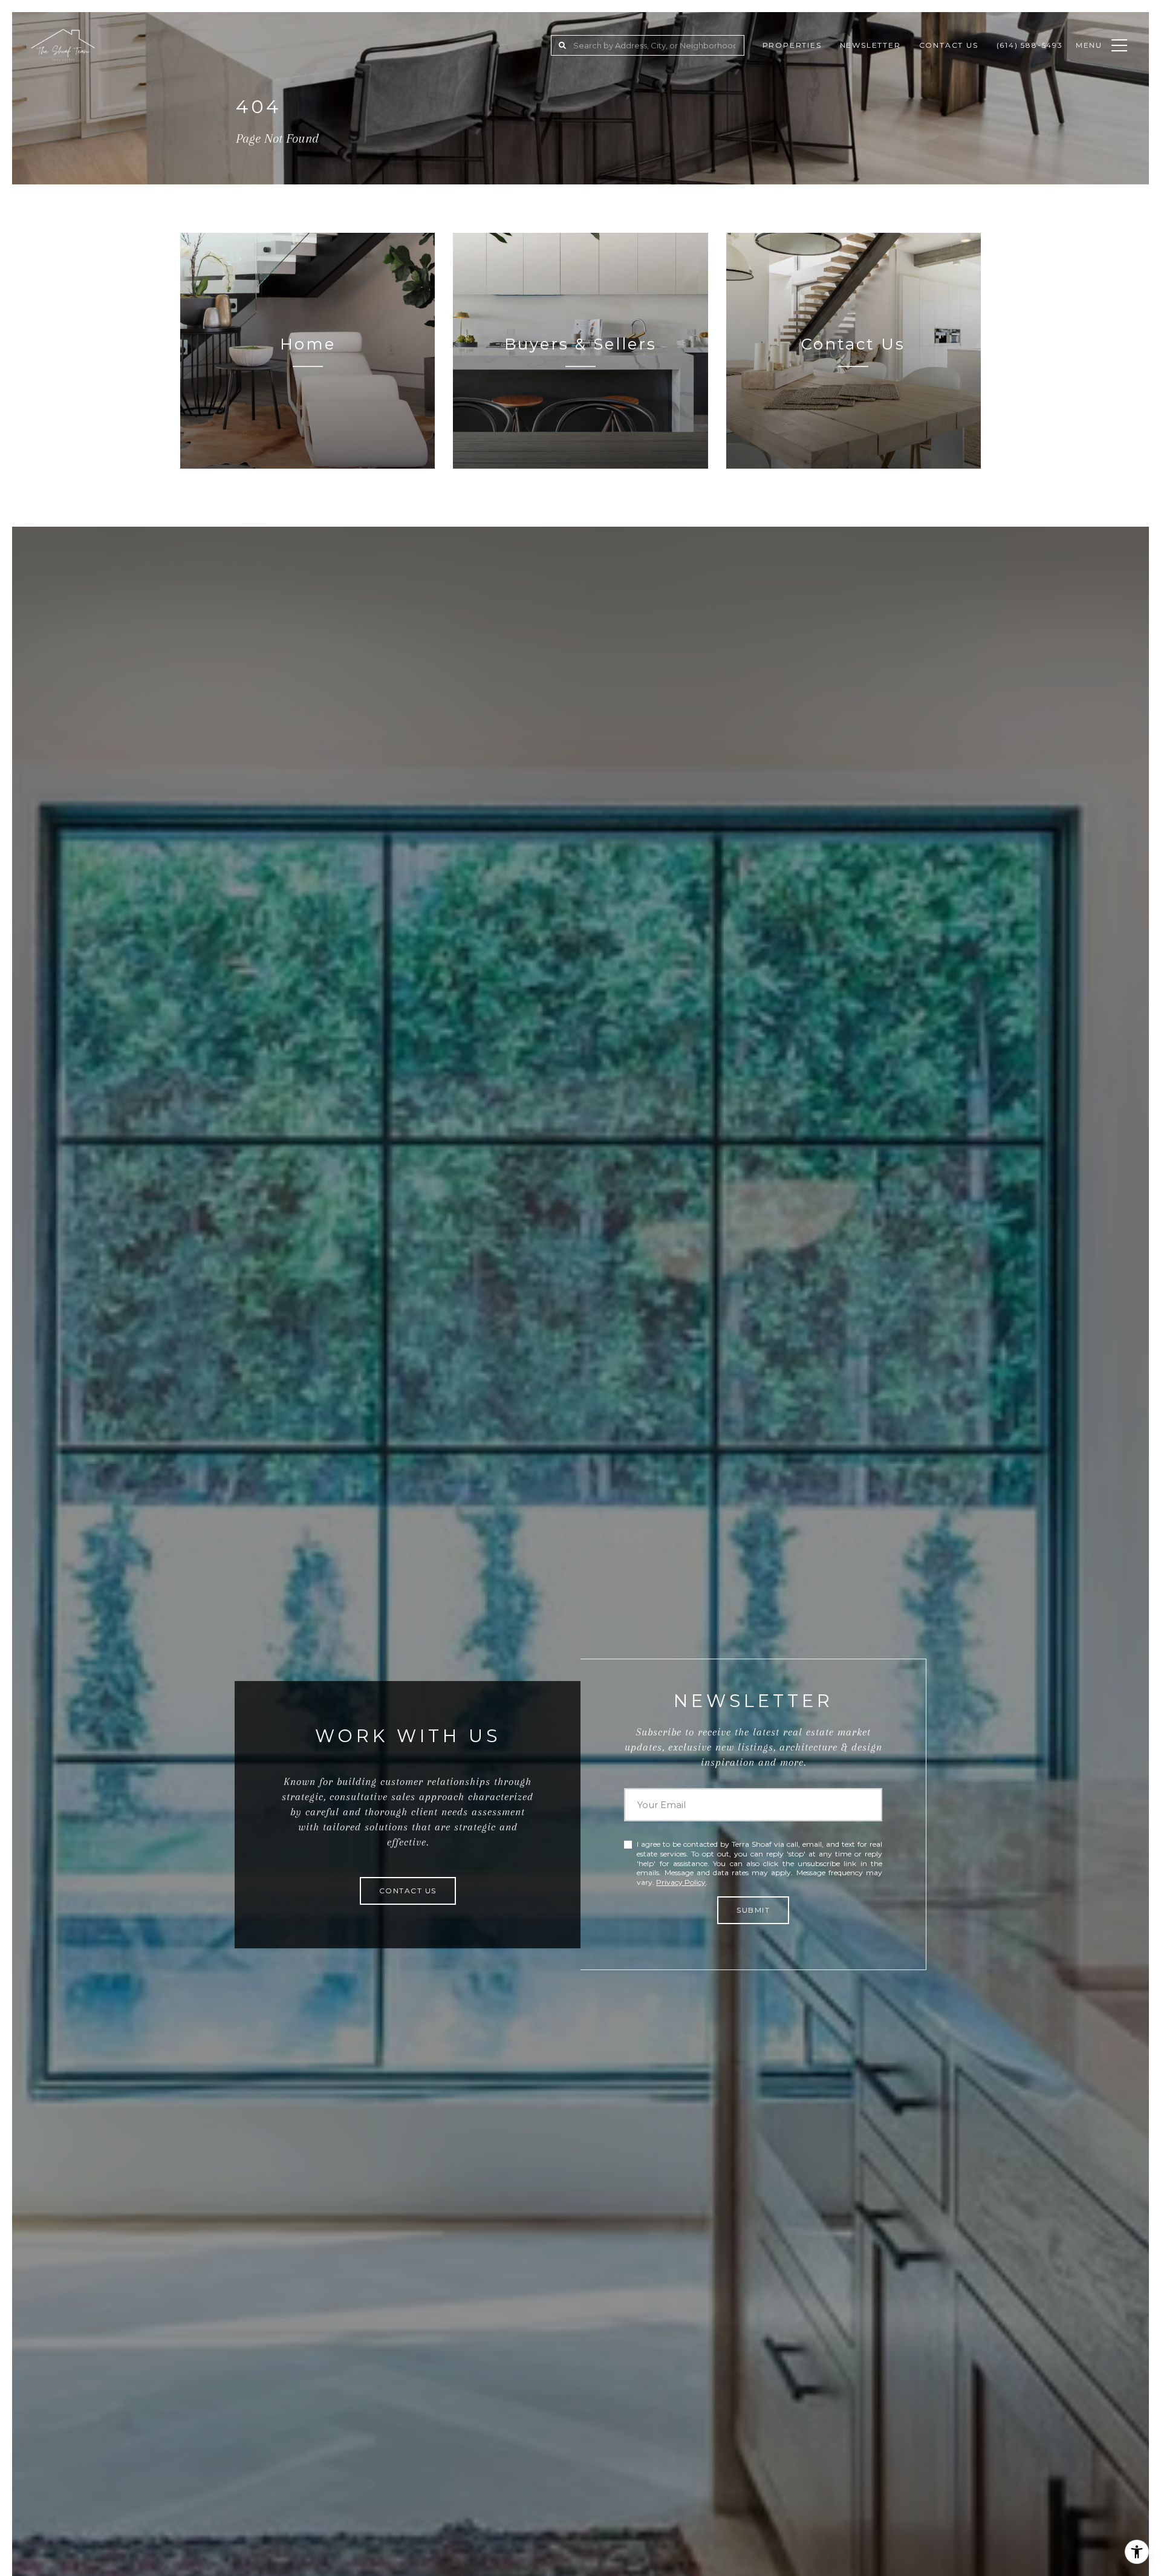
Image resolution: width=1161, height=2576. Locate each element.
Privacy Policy (681, 1882)
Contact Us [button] (408, 1891)
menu (1089, 45)
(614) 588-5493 (1030, 45)
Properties (792, 45)
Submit (753, 1910)
